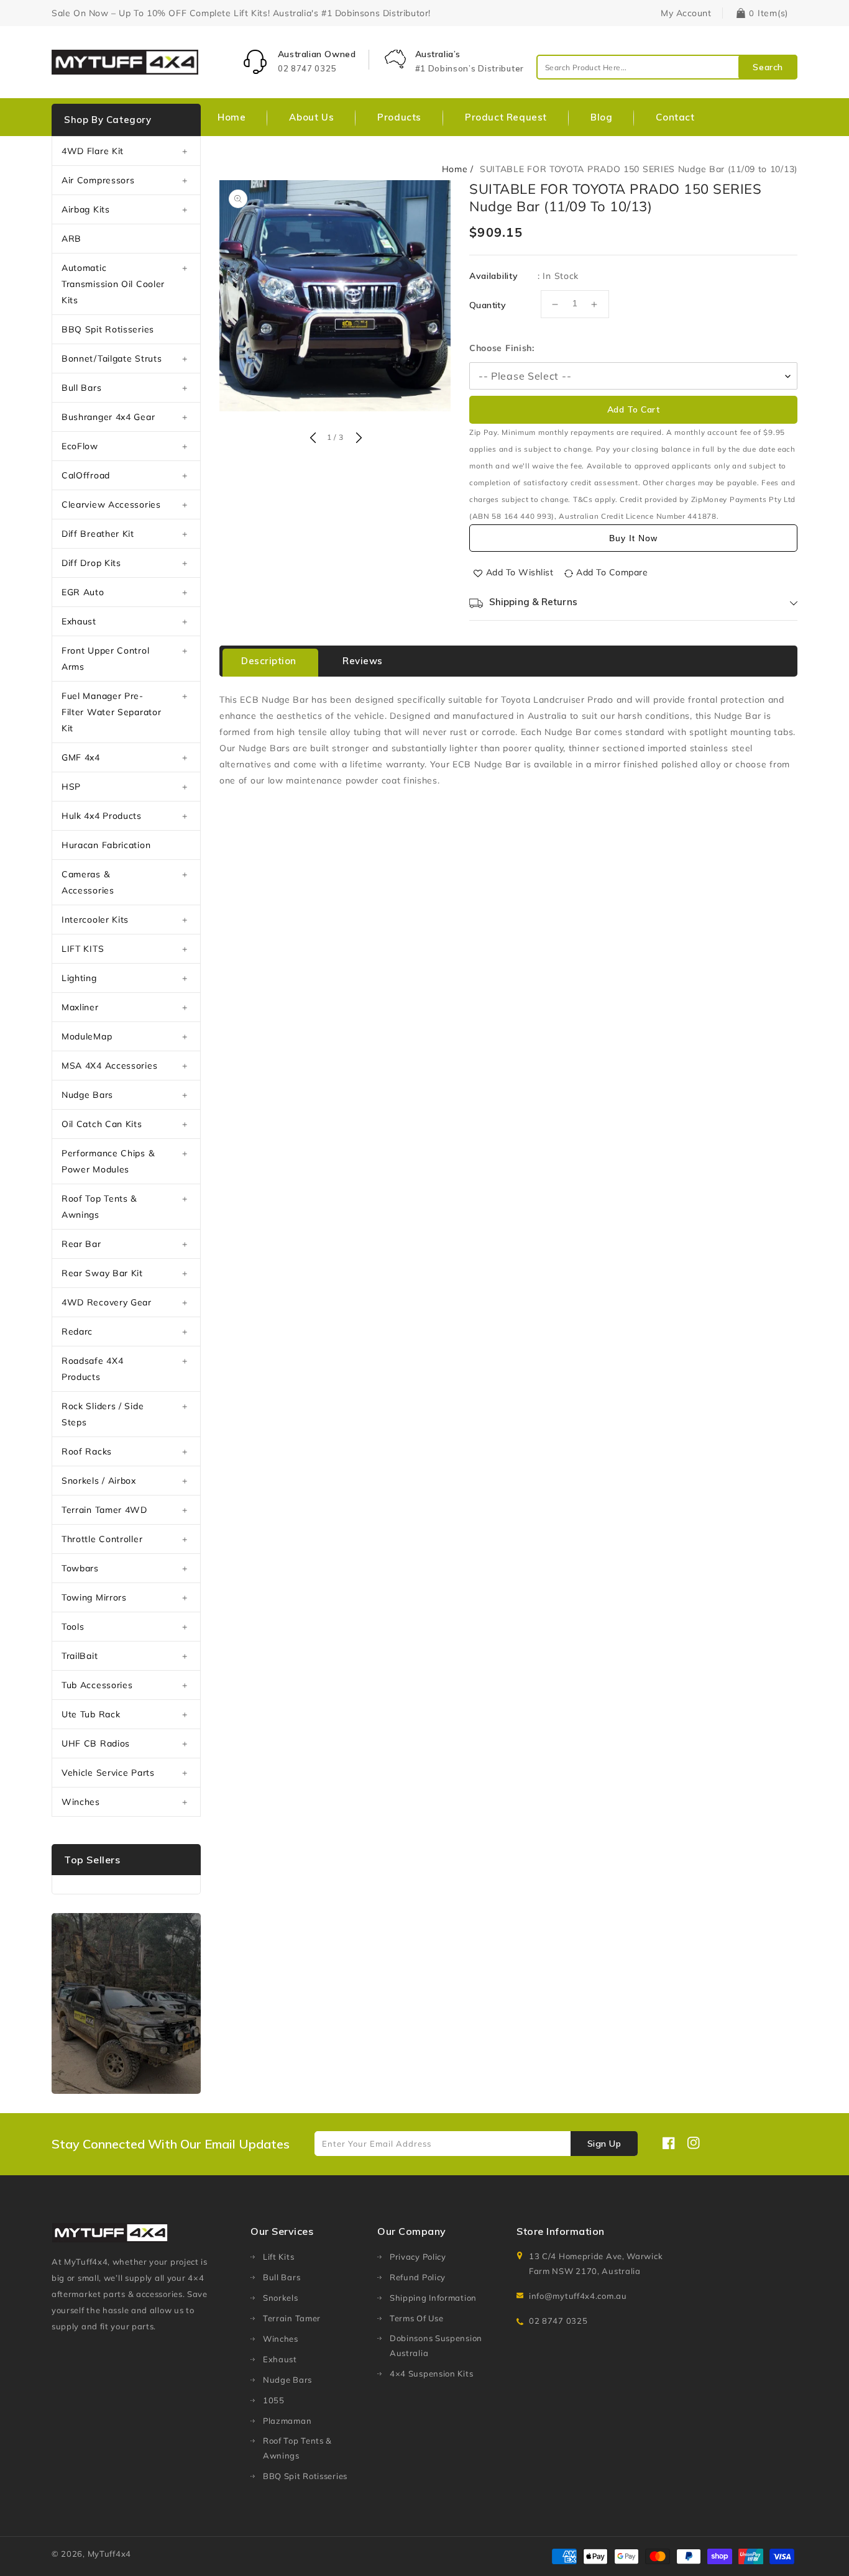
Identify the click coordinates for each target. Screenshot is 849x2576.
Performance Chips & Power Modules (108, 1161)
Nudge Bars (87, 1095)
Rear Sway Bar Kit (102, 1273)
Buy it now (633, 538)
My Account (686, 13)
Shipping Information (433, 2298)
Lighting (79, 978)
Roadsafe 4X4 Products (92, 1369)
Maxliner (80, 1007)
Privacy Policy (418, 2257)
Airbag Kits (86, 209)
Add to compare (612, 572)
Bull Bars (81, 388)
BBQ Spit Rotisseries (108, 329)
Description (269, 661)
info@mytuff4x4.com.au (578, 2296)
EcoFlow (80, 446)
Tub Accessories (97, 1685)
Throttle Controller (102, 1539)
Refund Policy (418, 2277)
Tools (73, 1627)
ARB (71, 239)
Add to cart (634, 409)
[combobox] (667, 67)
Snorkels (281, 2298)
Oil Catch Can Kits (102, 1124)
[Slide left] (313, 439)
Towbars (80, 1568)
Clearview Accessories (111, 505)
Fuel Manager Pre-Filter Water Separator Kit (111, 712)
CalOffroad (86, 475)
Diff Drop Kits (91, 563)
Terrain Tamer (292, 2318)
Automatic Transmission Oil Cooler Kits (113, 284)
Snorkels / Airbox (99, 1481)
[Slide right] (357, 439)
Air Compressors (98, 180)
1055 (274, 2400)
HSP (71, 787)
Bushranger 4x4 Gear (108, 417)
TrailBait (80, 1656)
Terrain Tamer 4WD (104, 1510)
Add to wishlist (520, 572)
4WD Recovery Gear (107, 1302)
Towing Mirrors (94, 1597)
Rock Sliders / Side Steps (103, 1414)
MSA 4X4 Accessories (109, 1066)
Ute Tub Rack (91, 1714)
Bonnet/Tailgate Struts (112, 359)
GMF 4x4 (81, 757)
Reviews (363, 661)
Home (455, 169)
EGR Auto (83, 592)
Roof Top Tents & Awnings (99, 1207)
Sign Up (604, 2144)
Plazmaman (287, 2421)
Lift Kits (278, 2257)
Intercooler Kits (95, 920)
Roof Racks (87, 1451)
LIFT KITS (83, 949)
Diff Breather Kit (98, 534)
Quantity (488, 305)
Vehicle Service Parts (108, 1773)
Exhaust (79, 621)
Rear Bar (81, 1244)
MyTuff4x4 (109, 2554)
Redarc (77, 1331)
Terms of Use (416, 2318)
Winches (81, 1802)
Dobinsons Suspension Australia (436, 2345)
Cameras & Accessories (88, 882)
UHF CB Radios (96, 1743)
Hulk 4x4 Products (102, 816)
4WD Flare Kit (93, 151)
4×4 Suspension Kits (431, 2373)
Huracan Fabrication (106, 845)
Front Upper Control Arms (105, 659)
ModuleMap (87, 1036)
